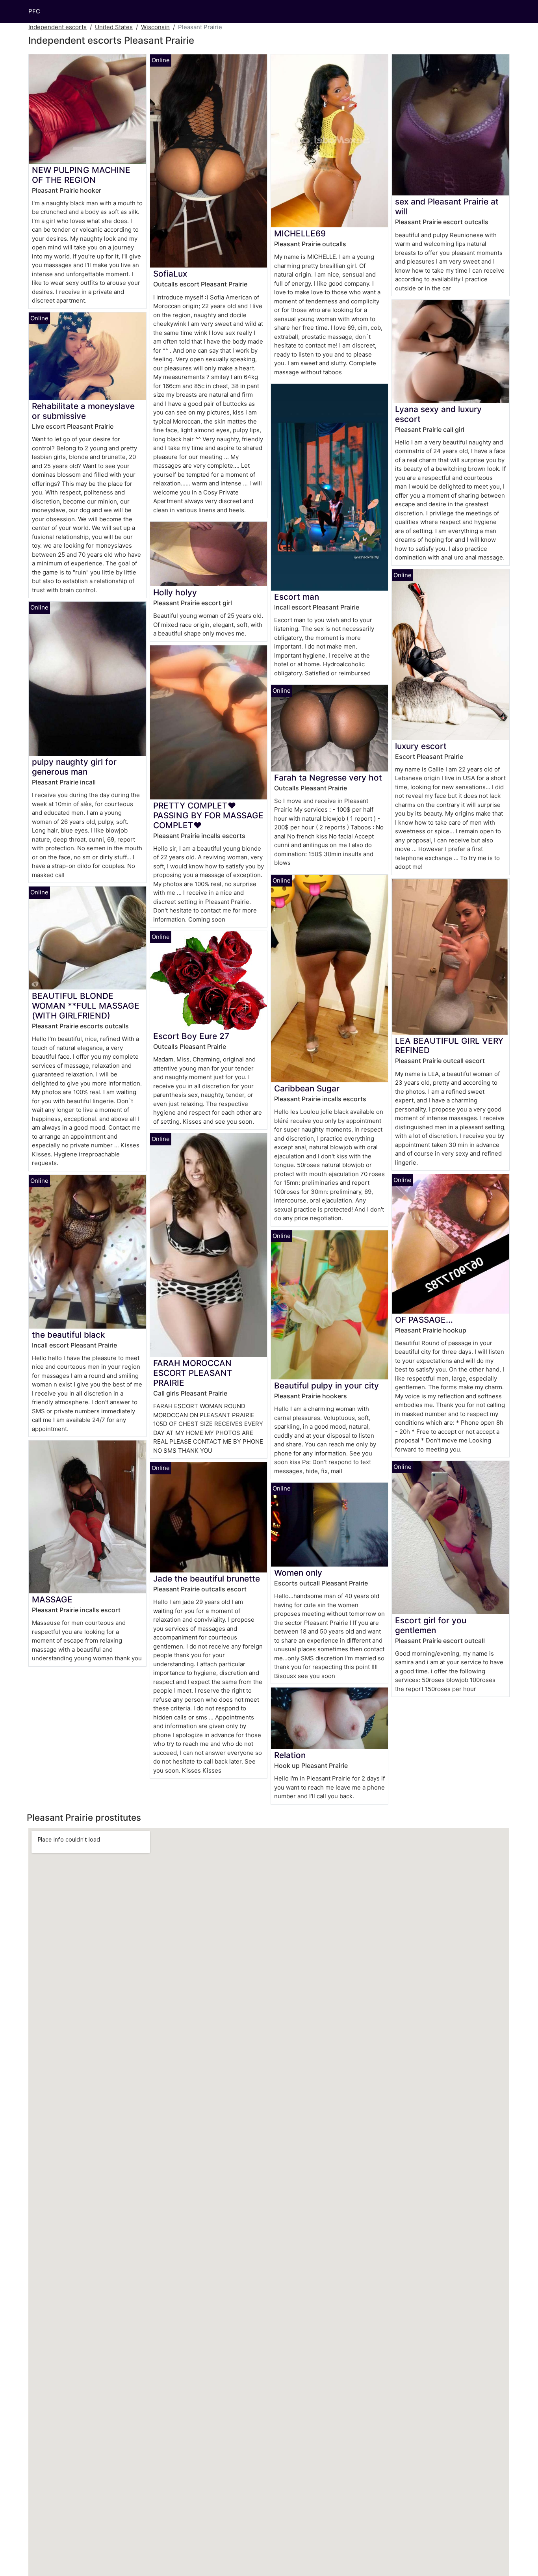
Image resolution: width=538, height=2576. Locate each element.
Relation (290, 1755)
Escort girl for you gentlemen (431, 1625)
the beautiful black (69, 1335)
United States (114, 27)
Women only (298, 1573)
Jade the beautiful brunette (207, 1579)
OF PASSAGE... (424, 1320)
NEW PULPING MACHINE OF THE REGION (81, 175)
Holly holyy (175, 592)
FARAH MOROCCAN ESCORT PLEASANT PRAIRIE (193, 1373)
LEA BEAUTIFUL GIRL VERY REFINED (449, 1046)
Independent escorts (58, 27)
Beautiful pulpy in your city (327, 1386)
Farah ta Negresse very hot (328, 778)
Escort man (297, 597)
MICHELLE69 (300, 233)
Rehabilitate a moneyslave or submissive (83, 411)
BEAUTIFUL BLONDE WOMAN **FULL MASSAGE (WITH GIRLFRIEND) (86, 1006)
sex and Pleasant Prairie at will (447, 206)
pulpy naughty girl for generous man (74, 767)
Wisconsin (155, 27)
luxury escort (421, 746)
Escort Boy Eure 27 (191, 1036)
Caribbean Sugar (307, 1088)
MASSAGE (52, 1599)
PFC (34, 11)
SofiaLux (170, 274)
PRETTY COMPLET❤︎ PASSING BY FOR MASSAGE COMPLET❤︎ (208, 815)
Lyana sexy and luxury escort (438, 414)
